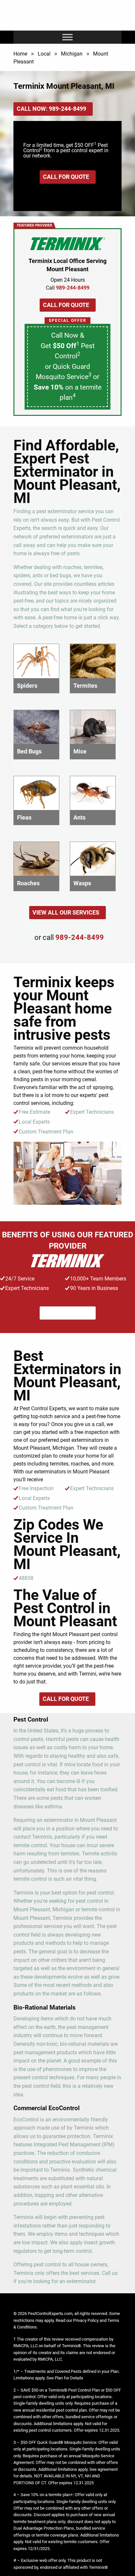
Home (20, 54)
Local (44, 54)
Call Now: (51, 109)
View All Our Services (66, 912)
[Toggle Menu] (67, 37)
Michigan (72, 54)
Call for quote (66, 177)
